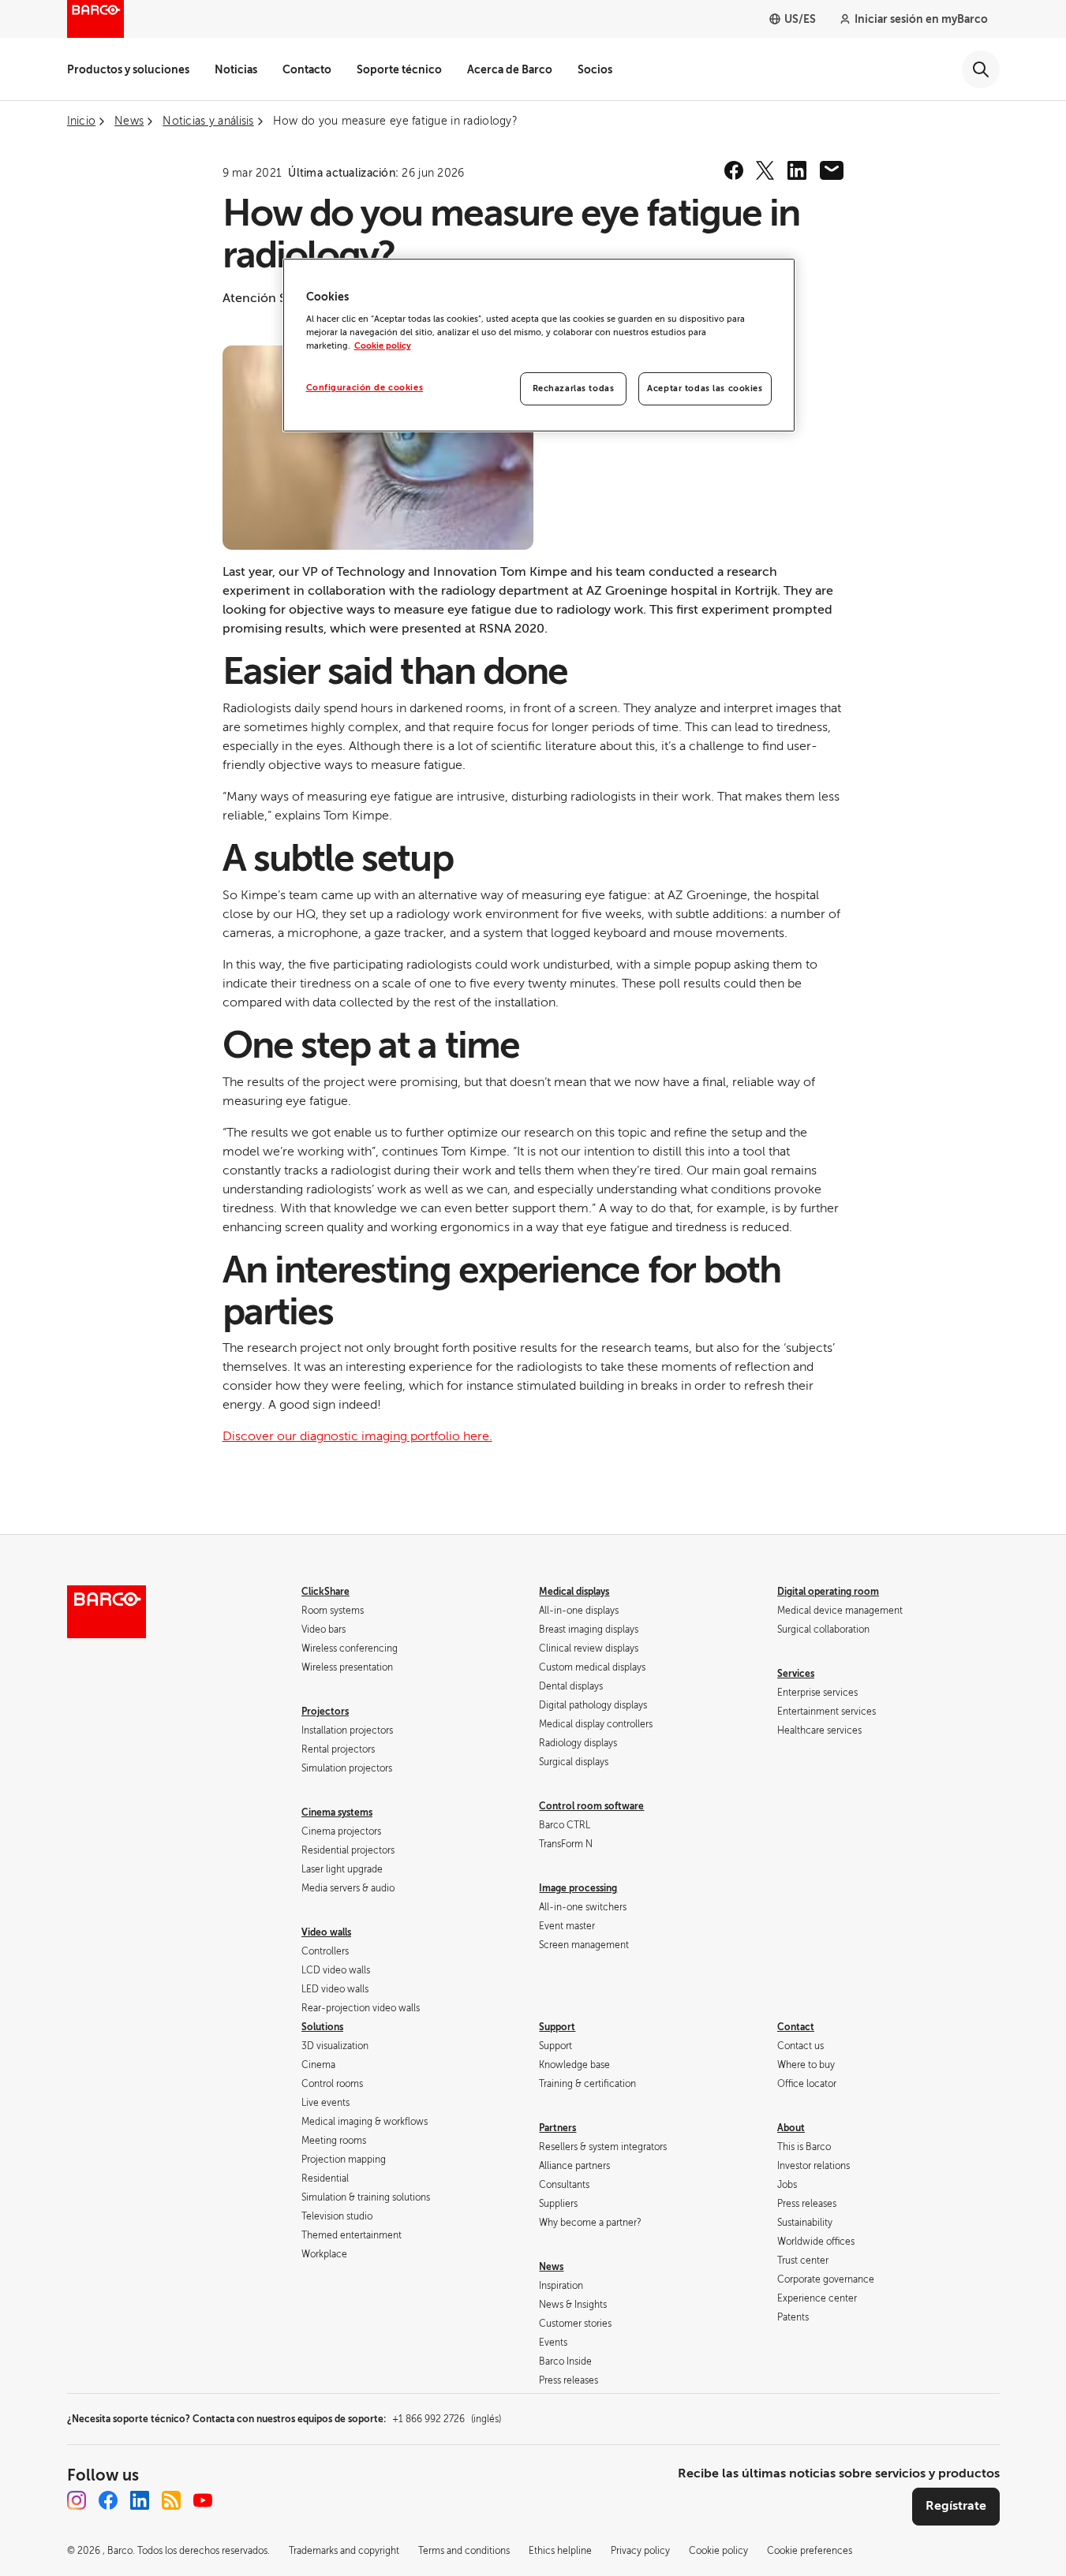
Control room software (591, 1806)
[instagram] (77, 2500)
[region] (539, 345)
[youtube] (203, 2500)
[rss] (171, 2500)
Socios (595, 69)
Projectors (325, 1712)
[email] (832, 170)
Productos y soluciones (128, 69)
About (791, 2128)
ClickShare (325, 1592)
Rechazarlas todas (574, 388)
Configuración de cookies (365, 388)
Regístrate (956, 2506)
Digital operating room (828, 1592)
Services (796, 1674)
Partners (557, 2128)
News (551, 2267)
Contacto (307, 69)
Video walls (326, 1932)
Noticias (236, 69)
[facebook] (734, 170)
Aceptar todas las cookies (705, 388)
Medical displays (574, 1592)
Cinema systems (337, 1813)
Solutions (322, 2027)
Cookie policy (383, 346)
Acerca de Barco (510, 69)
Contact (796, 2027)
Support (557, 2027)
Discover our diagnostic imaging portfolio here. (357, 1436)
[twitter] (765, 170)
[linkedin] (797, 170)
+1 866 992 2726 (447, 2419)
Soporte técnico (399, 69)
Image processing (578, 1888)
